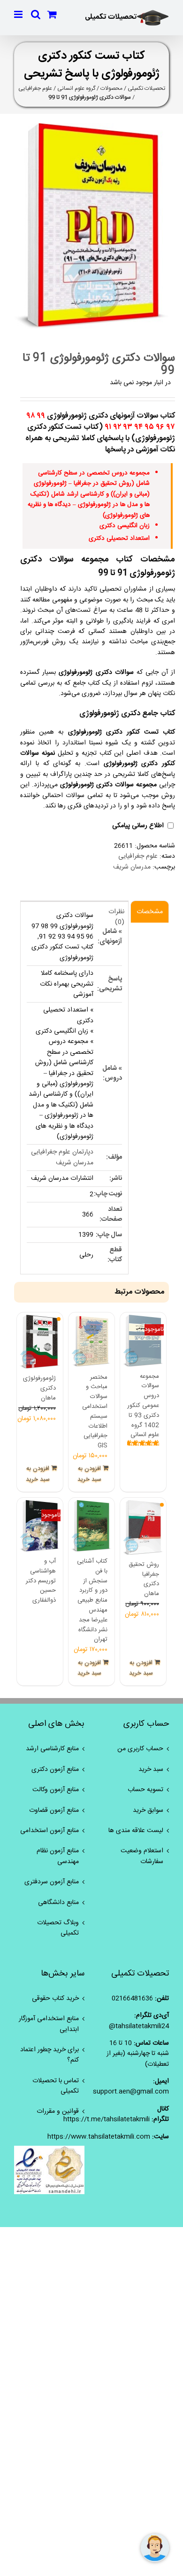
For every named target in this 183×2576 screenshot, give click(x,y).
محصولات (111, 88)
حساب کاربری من (140, 1749)
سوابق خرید (148, 1810)
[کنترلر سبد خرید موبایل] (52, 14)
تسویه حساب (145, 1790)
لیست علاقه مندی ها (136, 1831)
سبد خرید (151, 1770)
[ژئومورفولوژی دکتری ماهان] (40, 1342)
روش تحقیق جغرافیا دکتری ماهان (144, 1579)
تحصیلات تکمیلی (146, 88)
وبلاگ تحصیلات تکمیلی (58, 1928)
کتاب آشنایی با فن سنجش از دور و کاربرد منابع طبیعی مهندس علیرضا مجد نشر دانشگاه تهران (92, 1600)
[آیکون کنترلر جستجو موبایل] (36, 14)
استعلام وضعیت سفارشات (142, 1856)
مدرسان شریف (132, 867)
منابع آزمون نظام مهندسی (58, 1856)
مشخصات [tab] (150, 912)
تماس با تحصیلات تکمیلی (56, 2086)
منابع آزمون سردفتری (52, 1882)
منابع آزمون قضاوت (54, 1810)
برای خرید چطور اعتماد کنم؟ (50, 2055)
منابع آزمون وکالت (56, 1790)
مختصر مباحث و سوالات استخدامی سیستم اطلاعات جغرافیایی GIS (95, 1412)
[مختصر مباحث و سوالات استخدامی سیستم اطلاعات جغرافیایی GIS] (91, 1341)
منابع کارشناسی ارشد (52, 1749)
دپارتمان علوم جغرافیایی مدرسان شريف (62, 1157)
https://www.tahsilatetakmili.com (99, 2137)
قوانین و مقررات (58, 2111)
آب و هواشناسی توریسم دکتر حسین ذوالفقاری (41, 1581)
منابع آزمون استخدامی (50, 1831)
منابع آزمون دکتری (55, 1770)
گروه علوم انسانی (76, 88)
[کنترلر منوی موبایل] (19, 14)
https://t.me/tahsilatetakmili (107, 2119)
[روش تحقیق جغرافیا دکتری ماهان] (143, 1528)
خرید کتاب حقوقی (55, 1999)
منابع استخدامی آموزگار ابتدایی (49, 2024)
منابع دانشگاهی (58, 1903)
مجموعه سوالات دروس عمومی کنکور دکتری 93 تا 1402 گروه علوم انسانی (143, 1406)
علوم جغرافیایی (35, 88)
